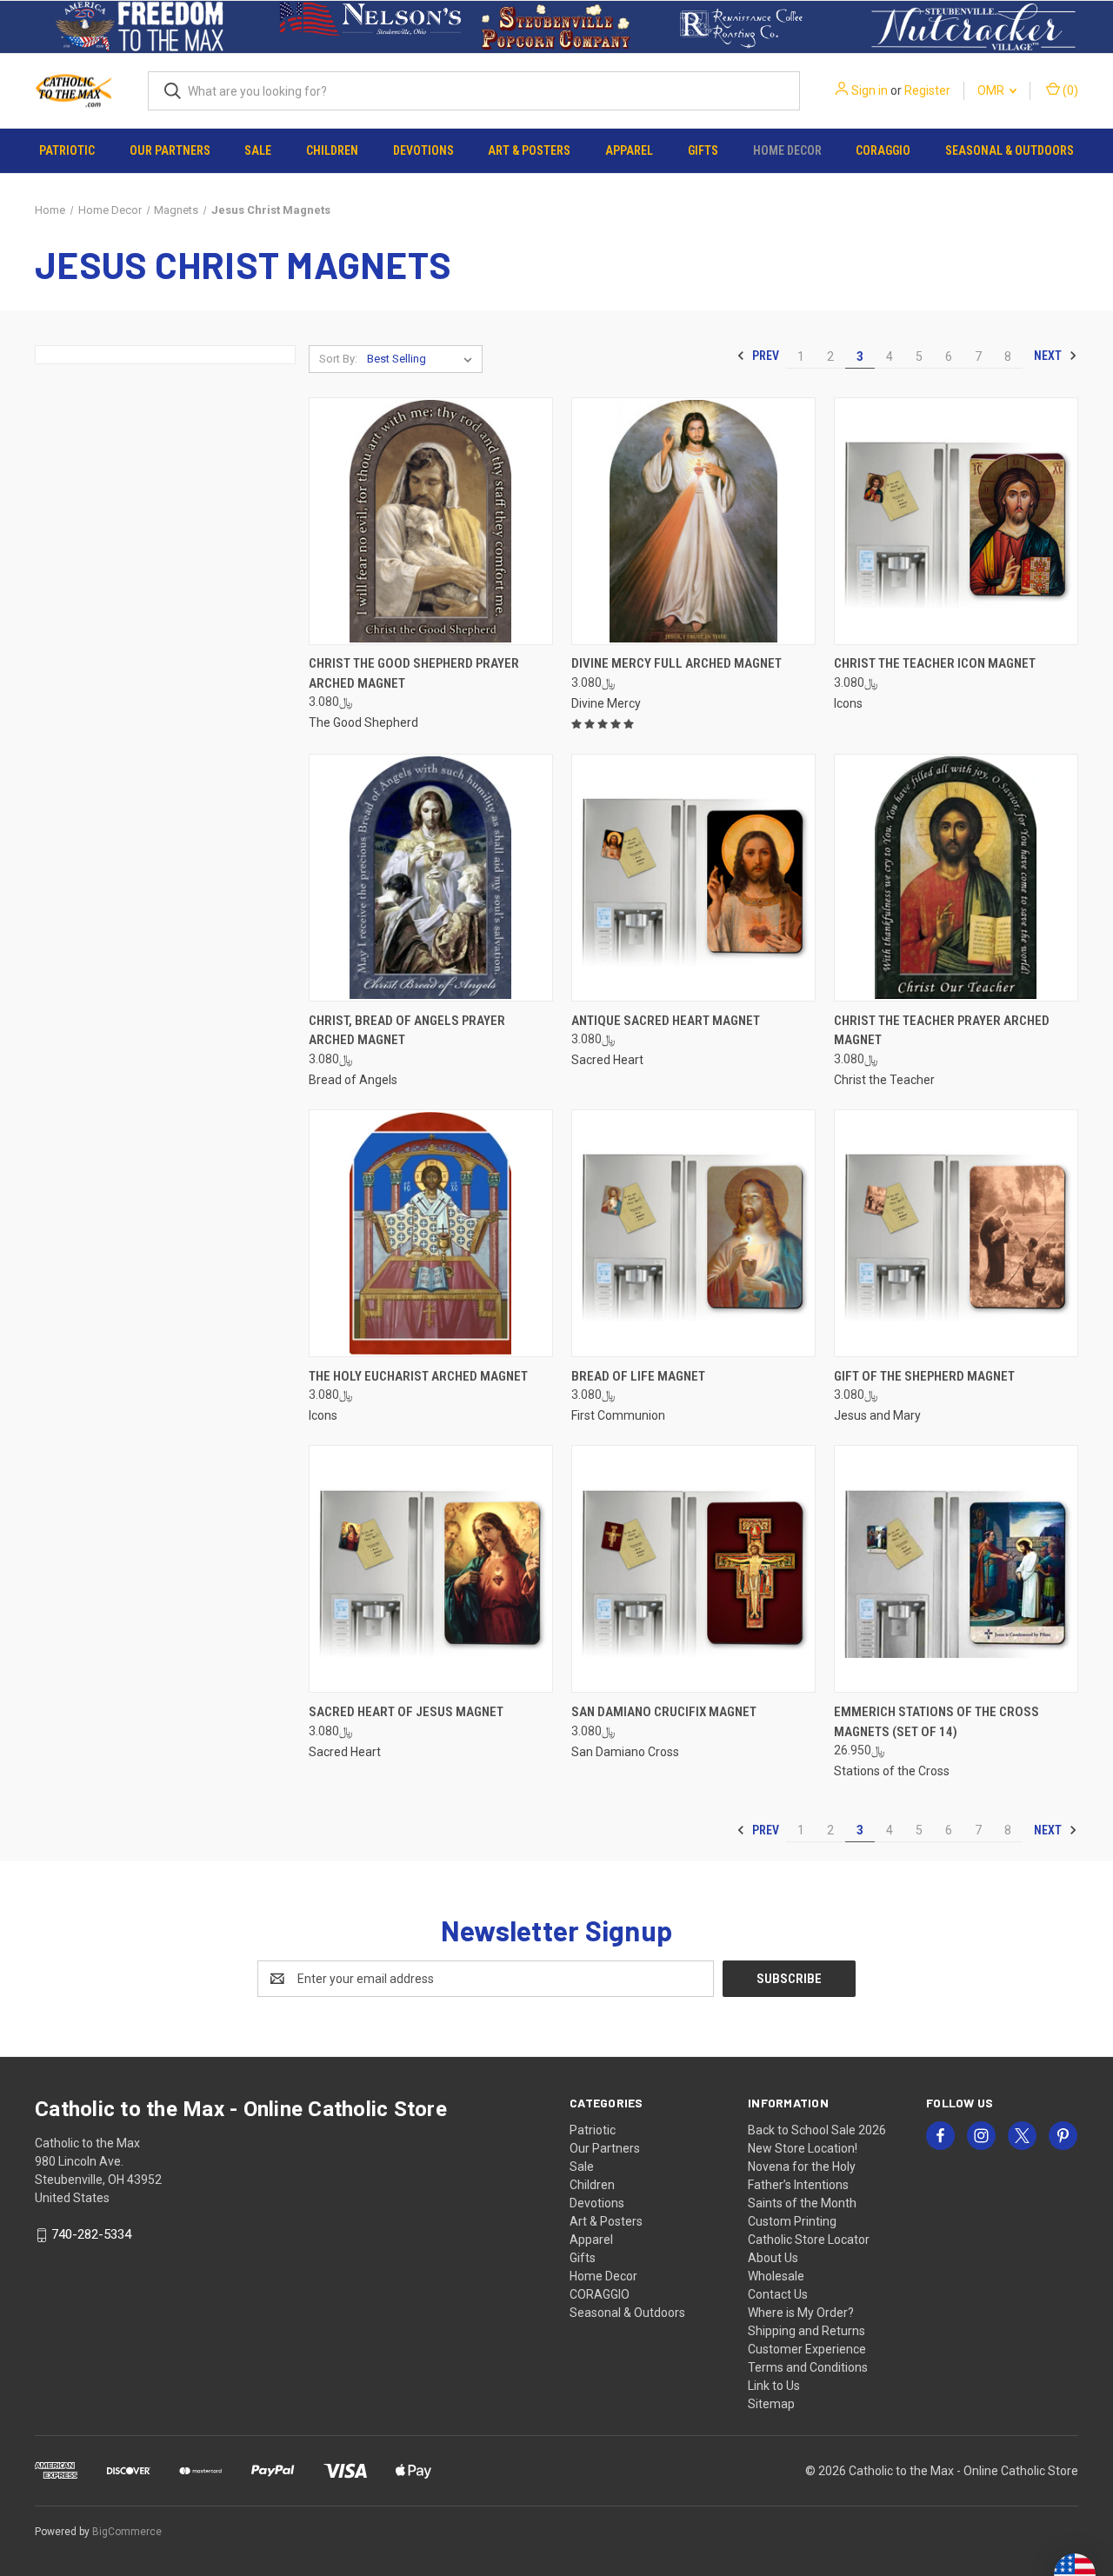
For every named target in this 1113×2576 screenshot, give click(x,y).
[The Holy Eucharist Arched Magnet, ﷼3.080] (431, 1233)
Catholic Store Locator (809, 2240)
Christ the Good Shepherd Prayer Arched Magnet (414, 673)
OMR (992, 90)
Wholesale (776, 2276)
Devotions (423, 150)
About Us (773, 2258)
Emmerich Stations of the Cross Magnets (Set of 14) (936, 1722)
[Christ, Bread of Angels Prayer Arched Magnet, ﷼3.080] (431, 878)
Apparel (629, 150)
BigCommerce (127, 2532)
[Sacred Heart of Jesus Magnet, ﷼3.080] (431, 1569)
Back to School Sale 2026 (817, 2130)
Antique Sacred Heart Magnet (666, 1021)
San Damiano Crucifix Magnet (664, 1712)
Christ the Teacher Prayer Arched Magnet (942, 1031)
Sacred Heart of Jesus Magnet (406, 1712)
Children (332, 150)
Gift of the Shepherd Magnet (924, 1376)
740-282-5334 (91, 2234)
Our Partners (170, 150)
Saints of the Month (802, 2203)
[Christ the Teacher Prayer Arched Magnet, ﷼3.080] (956, 878)
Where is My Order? (801, 2313)
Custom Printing (792, 2221)
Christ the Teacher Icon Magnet (935, 663)
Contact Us (778, 2294)
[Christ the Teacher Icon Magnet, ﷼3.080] (956, 521)
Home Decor (787, 150)
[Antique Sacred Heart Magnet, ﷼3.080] (693, 878)
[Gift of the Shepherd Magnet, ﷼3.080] (956, 1233)
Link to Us (774, 2386)
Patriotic (67, 150)
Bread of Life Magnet (638, 1376)
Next (1049, 356)
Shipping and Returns (806, 2331)
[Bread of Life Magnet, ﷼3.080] (693, 1233)
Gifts (703, 150)
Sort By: (338, 359)
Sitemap (771, 2404)
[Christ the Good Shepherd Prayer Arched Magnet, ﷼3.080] (431, 521)
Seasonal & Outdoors (1010, 150)
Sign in (870, 90)
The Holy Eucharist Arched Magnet (418, 1376)
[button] (140, 27)
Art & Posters (529, 150)
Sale (258, 150)
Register (927, 90)
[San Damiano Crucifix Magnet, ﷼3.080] (693, 1569)
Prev (764, 356)
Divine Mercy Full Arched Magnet (676, 663)
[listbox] (423, 359)
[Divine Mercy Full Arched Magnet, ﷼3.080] (693, 521)
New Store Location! (803, 2148)
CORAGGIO (883, 150)
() (1069, 90)
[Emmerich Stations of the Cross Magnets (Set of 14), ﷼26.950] (956, 1569)
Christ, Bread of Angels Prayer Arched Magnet (407, 1031)
